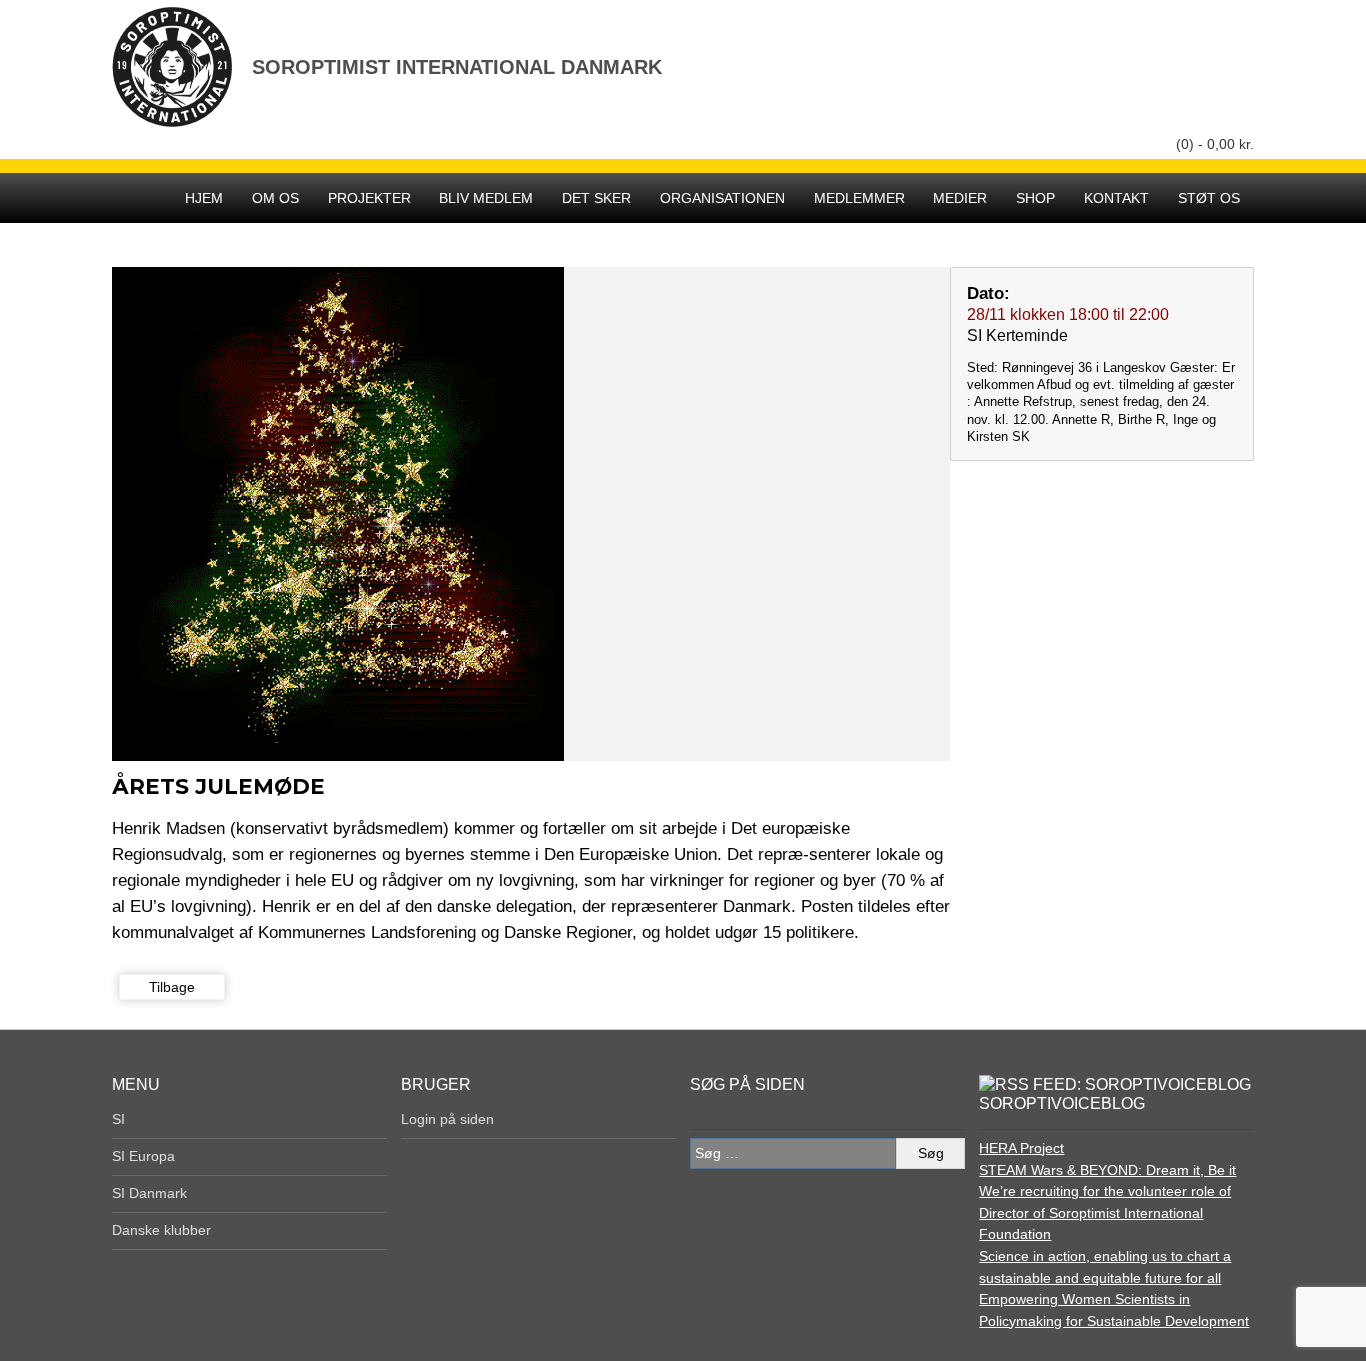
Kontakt (1116, 198)
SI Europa (143, 1156)
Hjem (204, 198)
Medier (960, 198)
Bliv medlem (486, 198)
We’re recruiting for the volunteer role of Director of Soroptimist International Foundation (1105, 1212)
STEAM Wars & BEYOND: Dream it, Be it (1107, 1170)
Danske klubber (161, 1230)
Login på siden (447, 1119)
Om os (275, 198)
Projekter (369, 198)
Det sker (596, 198)
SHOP (1035, 198)
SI (118, 1119)
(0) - (1215, 144)
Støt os (1209, 198)
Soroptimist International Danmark (457, 66)
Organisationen (722, 198)
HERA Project (1021, 1148)
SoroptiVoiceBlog (1062, 1103)
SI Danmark (149, 1193)
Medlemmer (859, 198)
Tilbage (172, 987)
